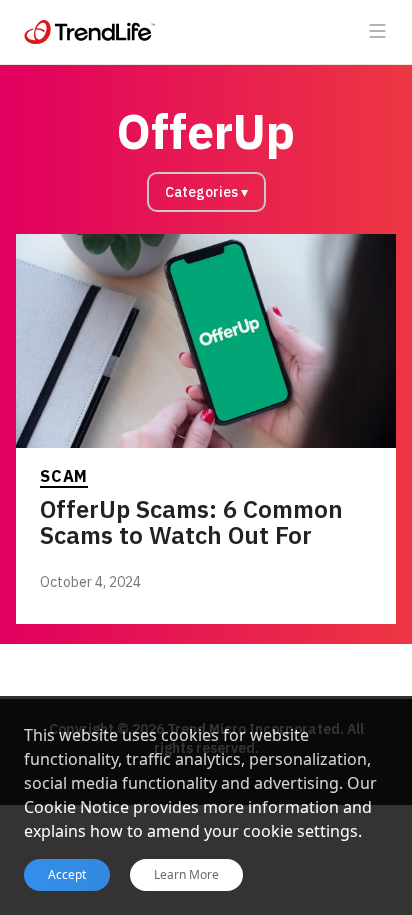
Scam (64, 476)
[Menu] (378, 32)
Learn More (186, 875)
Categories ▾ (206, 192)
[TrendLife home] (90, 32)
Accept (67, 874)
